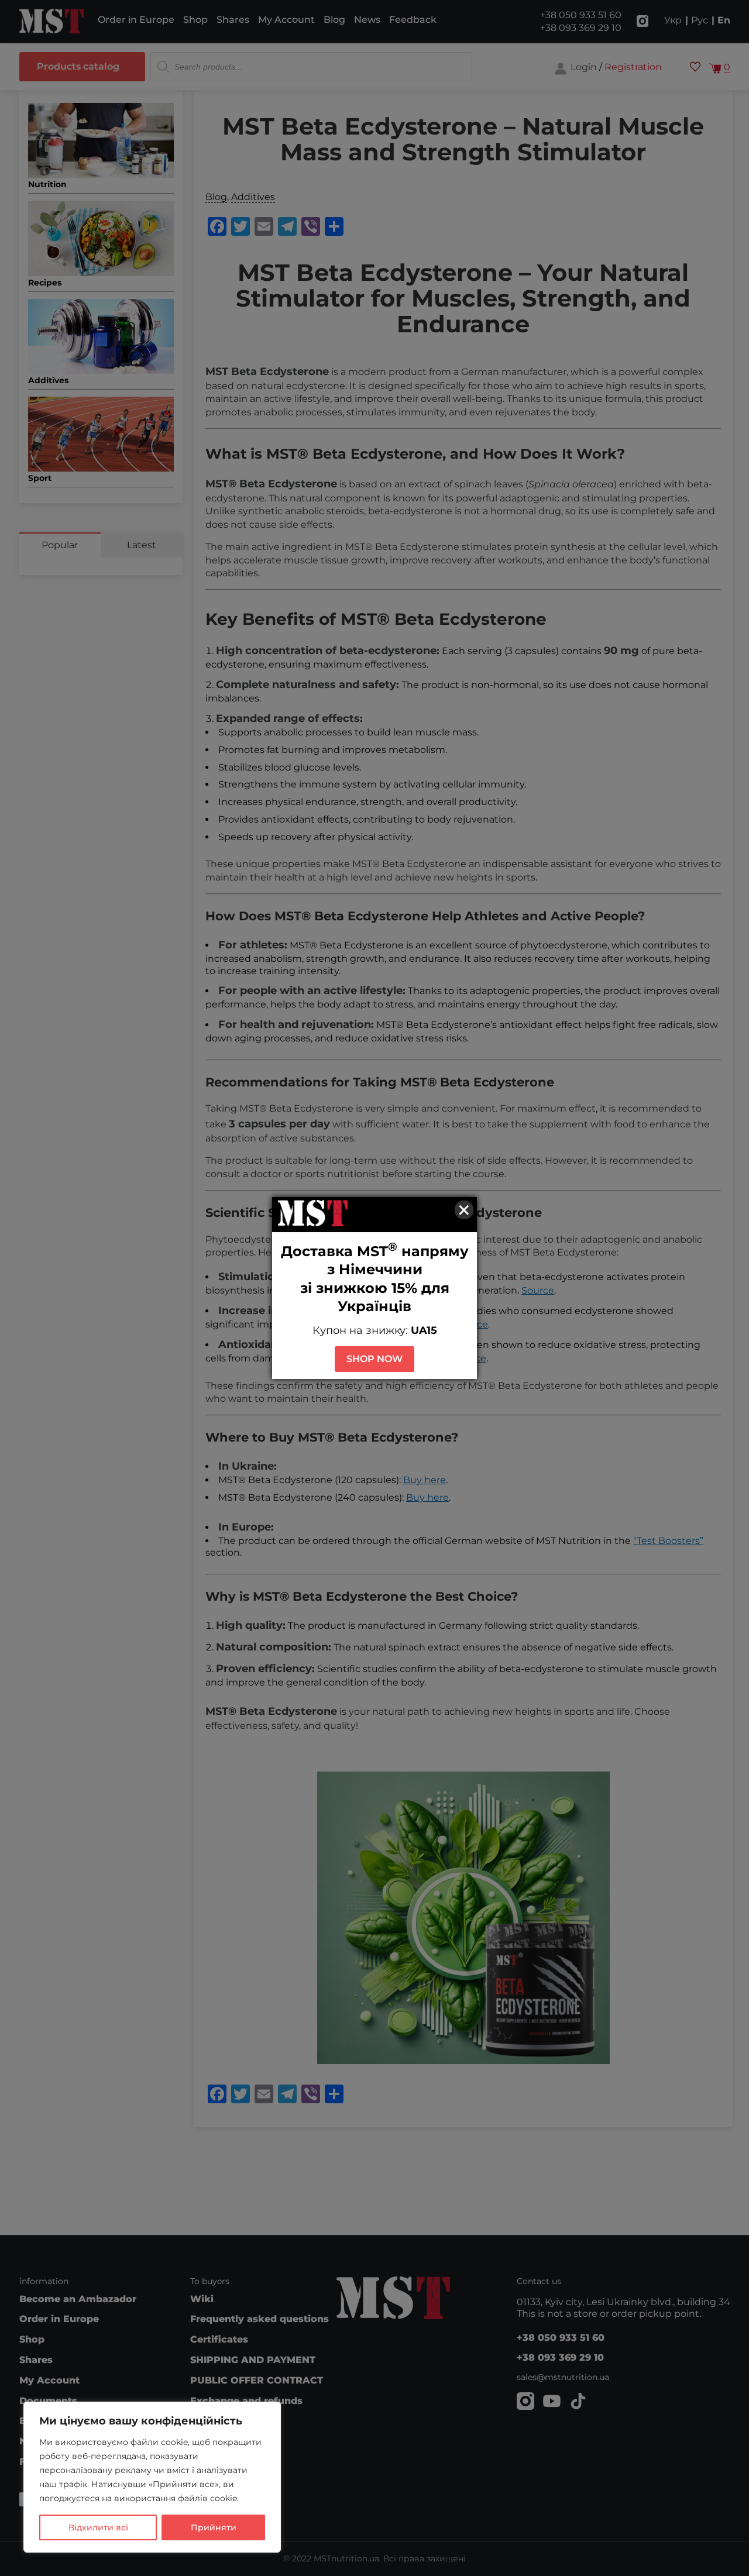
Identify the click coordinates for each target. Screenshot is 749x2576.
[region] (152, 2477)
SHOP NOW (374, 1359)
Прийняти (214, 2527)
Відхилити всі (98, 2527)
